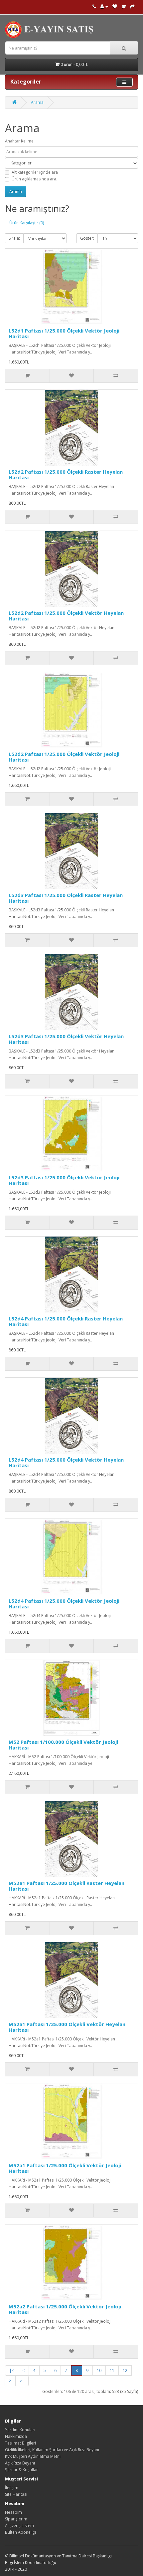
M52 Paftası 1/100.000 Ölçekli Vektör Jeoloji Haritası (63, 1745)
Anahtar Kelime (19, 141)
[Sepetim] (124, 6)
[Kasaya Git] (132, 6)
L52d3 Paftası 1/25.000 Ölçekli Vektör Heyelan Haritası (66, 1039)
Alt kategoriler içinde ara (35, 172)
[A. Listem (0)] (115, 6)
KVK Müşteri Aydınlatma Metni (33, 2456)
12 (125, 2370)
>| (22, 2381)
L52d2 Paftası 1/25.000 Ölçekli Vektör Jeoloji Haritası (64, 757)
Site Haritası (16, 2494)
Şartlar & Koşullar (21, 2470)
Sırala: (14, 238)
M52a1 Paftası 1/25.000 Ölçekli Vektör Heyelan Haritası (67, 2027)
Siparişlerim (16, 2519)
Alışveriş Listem (19, 2526)
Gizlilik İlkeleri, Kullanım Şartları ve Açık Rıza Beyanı (52, 2450)
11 (112, 2370)
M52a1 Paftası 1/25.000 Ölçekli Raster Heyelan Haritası (67, 1886)
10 (99, 2370)
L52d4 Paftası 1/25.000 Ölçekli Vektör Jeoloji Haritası (64, 1604)
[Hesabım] (104, 6)
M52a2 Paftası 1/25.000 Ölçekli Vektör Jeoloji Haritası (65, 2309)
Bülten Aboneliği (20, 2532)
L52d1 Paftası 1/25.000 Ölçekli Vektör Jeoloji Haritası (64, 333)
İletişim (12, 2488)
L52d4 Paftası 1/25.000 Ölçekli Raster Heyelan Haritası (66, 1321)
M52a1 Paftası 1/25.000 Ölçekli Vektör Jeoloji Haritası (65, 2168)
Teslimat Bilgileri (20, 2443)
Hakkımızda (16, 2436)
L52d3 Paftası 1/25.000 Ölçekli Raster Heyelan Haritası (66, 898)
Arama (37, 102)
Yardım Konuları (20, 2430)
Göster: (87, 238)
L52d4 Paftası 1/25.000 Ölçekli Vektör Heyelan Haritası (66, 1462)
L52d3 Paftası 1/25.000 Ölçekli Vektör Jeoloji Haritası (64, 1180)
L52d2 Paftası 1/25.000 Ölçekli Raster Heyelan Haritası (66, 474)
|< (12, 2370)
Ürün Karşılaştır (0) (27, 223)
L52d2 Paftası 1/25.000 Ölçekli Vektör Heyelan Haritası (66, 616)
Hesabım (13, 2512)
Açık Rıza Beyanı (20, 2463)
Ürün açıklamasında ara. (34, 179)
